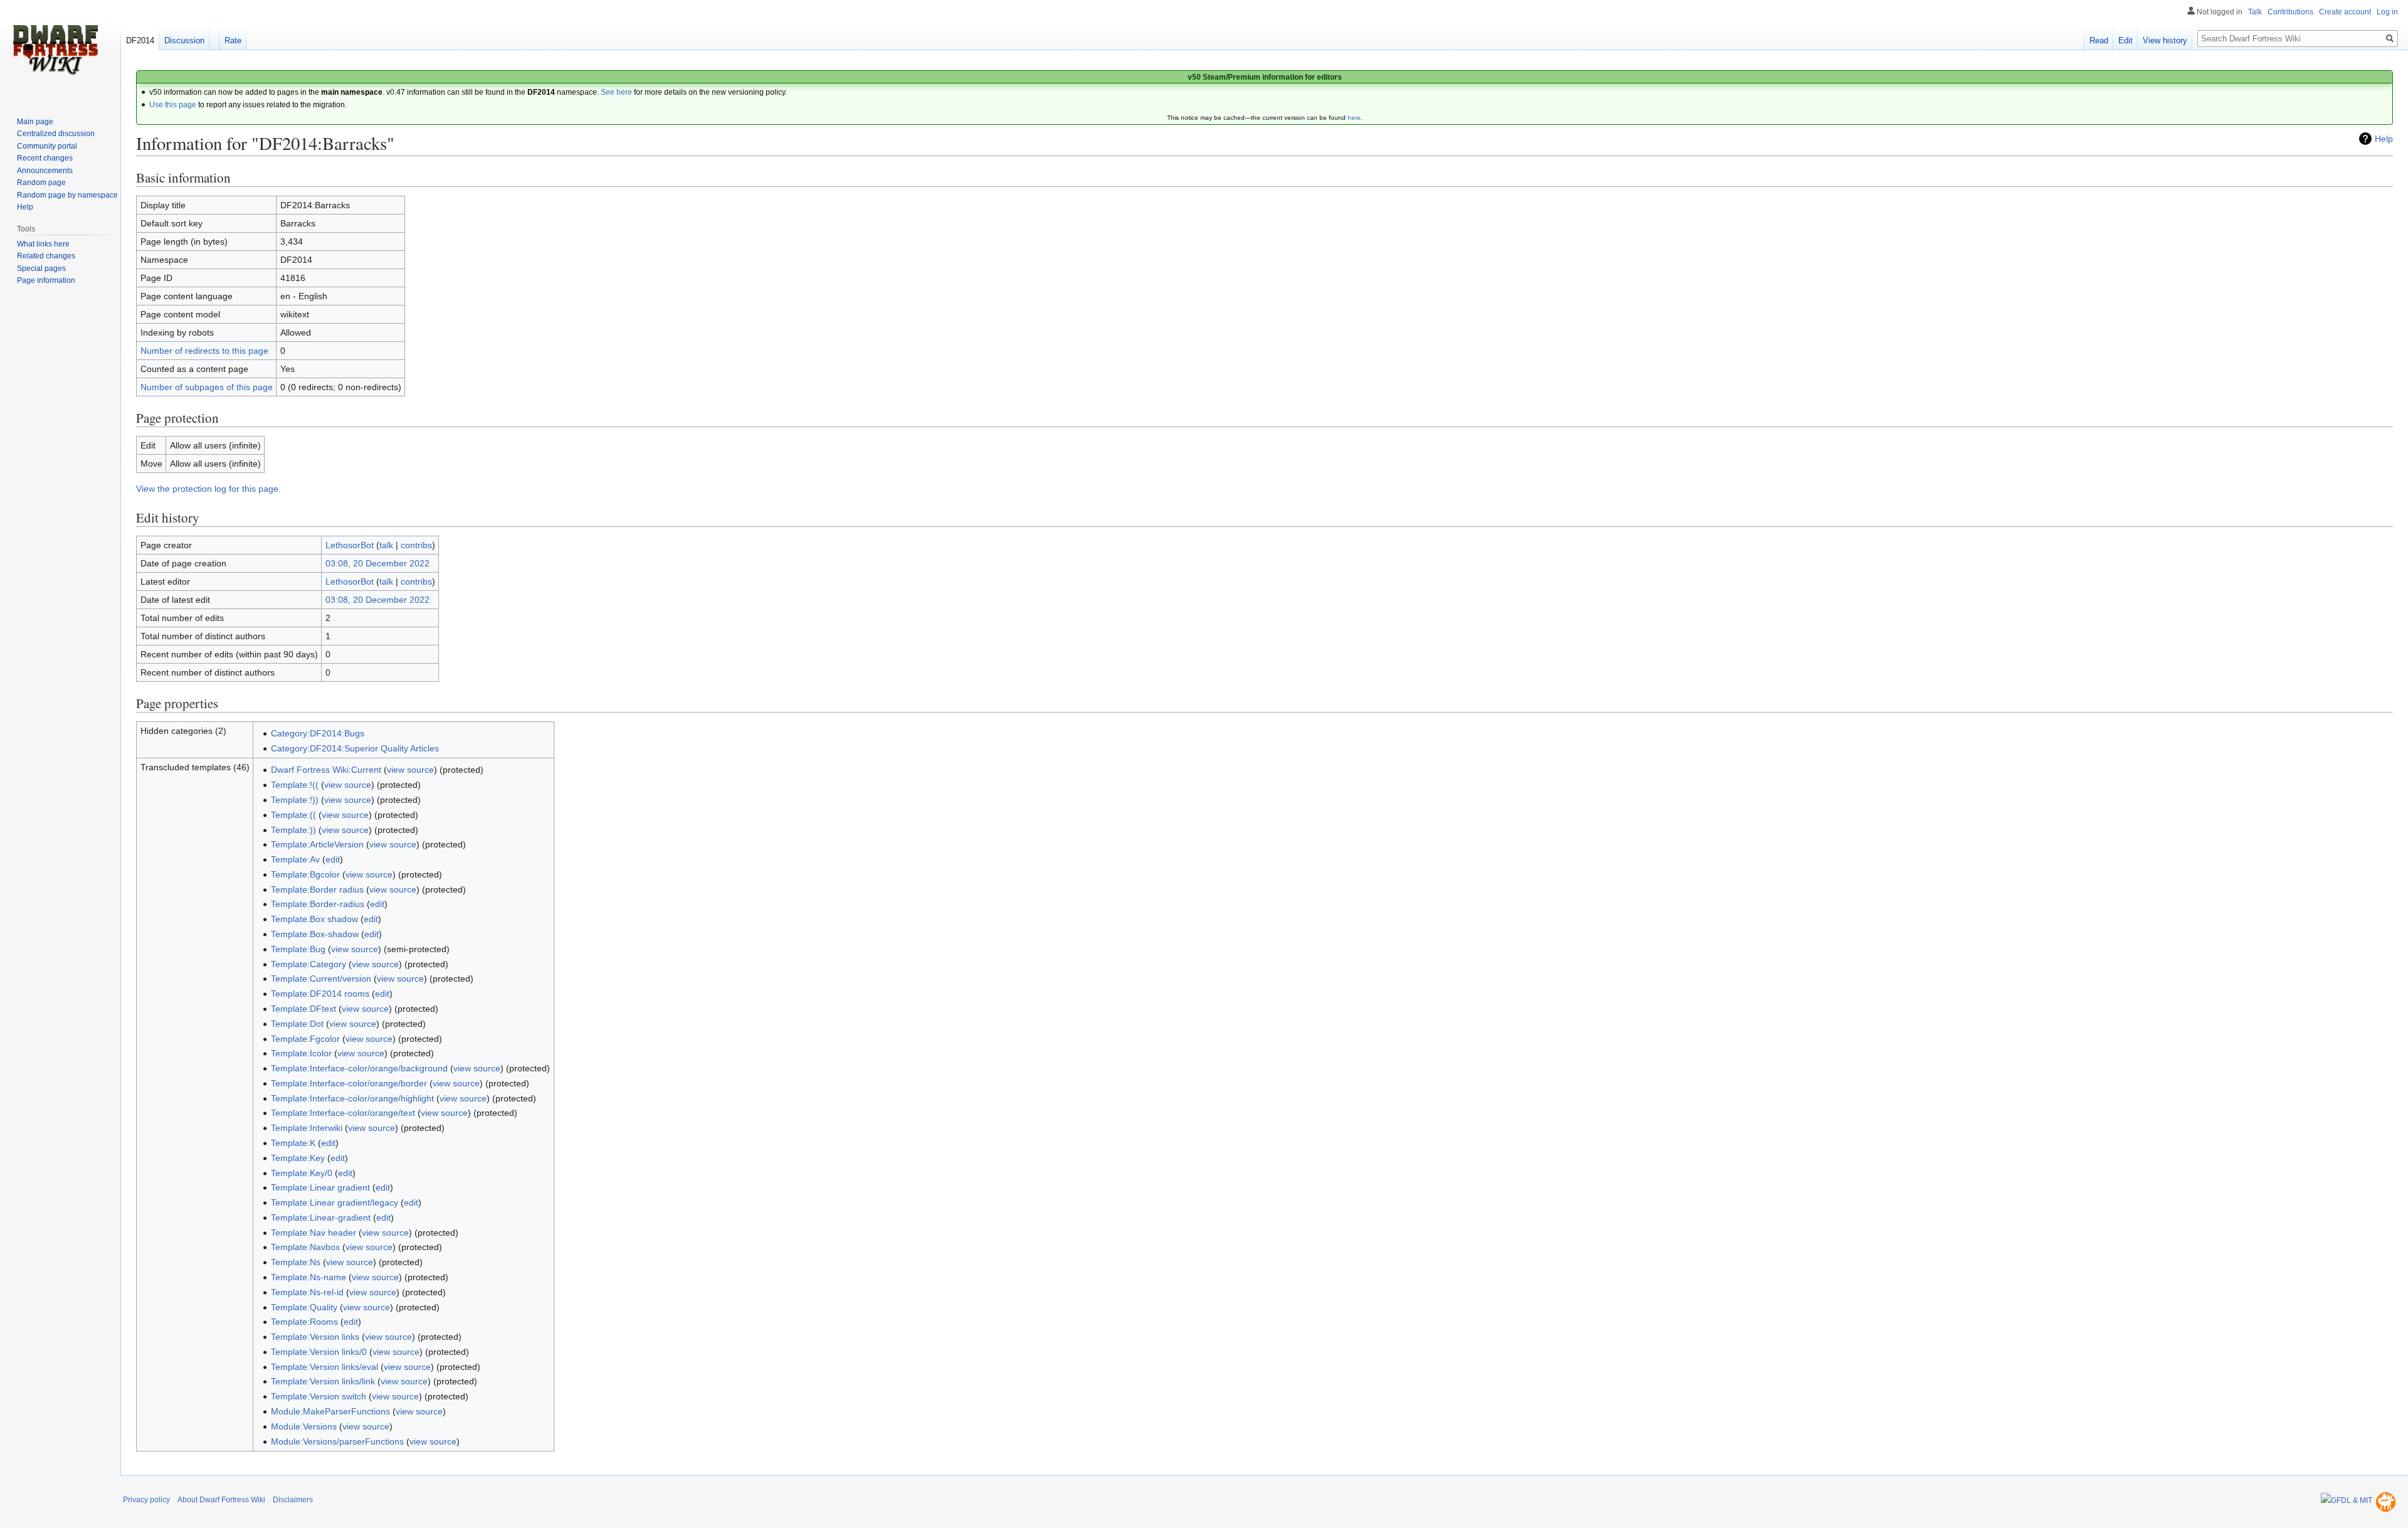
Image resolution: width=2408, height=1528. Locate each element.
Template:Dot (297, 1024)
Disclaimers (293, 1500)
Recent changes (45, 158)
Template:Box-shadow (315, 934)
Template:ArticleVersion (317, 844)
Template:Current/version (321, 979)
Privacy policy (146, 1500)
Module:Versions (304, 1426)
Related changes (46, 256)
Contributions (2290, 12)
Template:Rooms (304, 1322)
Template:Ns (296, 1262)
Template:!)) (295, 800)
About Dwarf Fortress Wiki (221, 1500)
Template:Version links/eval (325, 1367)
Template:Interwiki (307, 1128)
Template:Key (298, 1158)
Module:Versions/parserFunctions (337, 1441)
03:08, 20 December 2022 (378, 563)
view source (410, 770)
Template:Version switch (319, 1396)
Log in (2387, 12)
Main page (35, 122)
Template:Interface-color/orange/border (349, 1083)
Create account (2345, 12)
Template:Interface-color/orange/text (343, 1113)
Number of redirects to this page (204, 351)
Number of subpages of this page (207, 387)
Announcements (45, 171)
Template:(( (293, 815)
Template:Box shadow (314, 919)
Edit (2125, 40)
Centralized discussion (56, 134)
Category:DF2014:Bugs (318, 733)
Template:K (293, 1143)
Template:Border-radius (318, 904)
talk (386, 545)
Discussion (184, 40)
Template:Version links (315, 1337)
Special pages (41, 268)
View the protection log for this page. (209, 489)
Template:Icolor (301, 1053)
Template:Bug (298, 949)
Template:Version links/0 (319, 1352)
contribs (416, 545)
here (1354, 118)
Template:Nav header (314, 1233)
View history (2165, 40)
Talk (2255, 12)
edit (333, 859)
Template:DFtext (304, 1009)
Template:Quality (304, 1307)
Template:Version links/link (323, 1381)
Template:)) (293, 830)
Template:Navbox (305, 1247)
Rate (233, 40)
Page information (46, 280)
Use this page (173, 105)
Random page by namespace (67, 195)
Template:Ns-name (309, 1277)
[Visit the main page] (55, 50)
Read (2099, 40)
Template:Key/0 (302, 1173)
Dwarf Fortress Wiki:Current (326, 770)
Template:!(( (295, 785)
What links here (43, 244)
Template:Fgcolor (305, 1039)
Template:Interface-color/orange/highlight (352, 1098)
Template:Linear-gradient (321, 1218)
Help (2384, 139)
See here (616, 92)
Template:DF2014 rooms (320, 994)
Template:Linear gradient (320, 1187)
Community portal (47, 146)
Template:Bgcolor (305, 874)
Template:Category (309, 964)
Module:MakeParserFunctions (330, 1411)
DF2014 (140, 40)
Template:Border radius (317, 889)
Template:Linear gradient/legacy (335, 1202)
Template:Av (295, 859)
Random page (41, 183)
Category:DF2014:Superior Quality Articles (355, 748)
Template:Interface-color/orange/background (359, 1068)
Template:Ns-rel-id (307, 1292)
